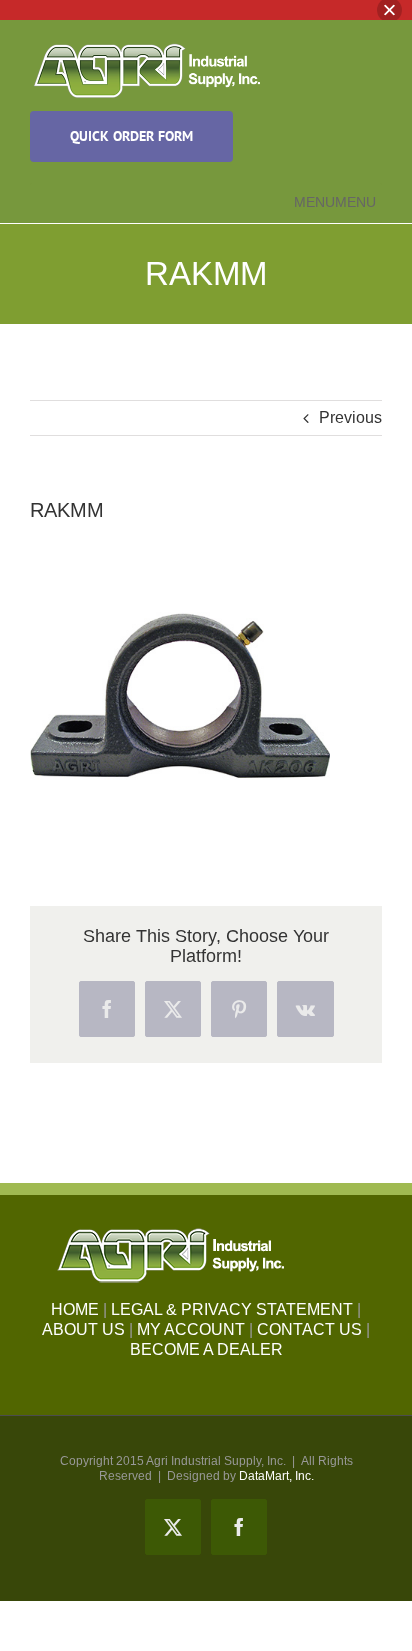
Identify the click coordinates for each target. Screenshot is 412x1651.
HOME (75, 1309)
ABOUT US (83, 1329)
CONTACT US (309, 1329)
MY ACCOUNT (191, 1329)
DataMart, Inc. (276, 1476)
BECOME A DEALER (206, 1349)
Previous (350, 417)
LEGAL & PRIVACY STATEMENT (232, 1309)
